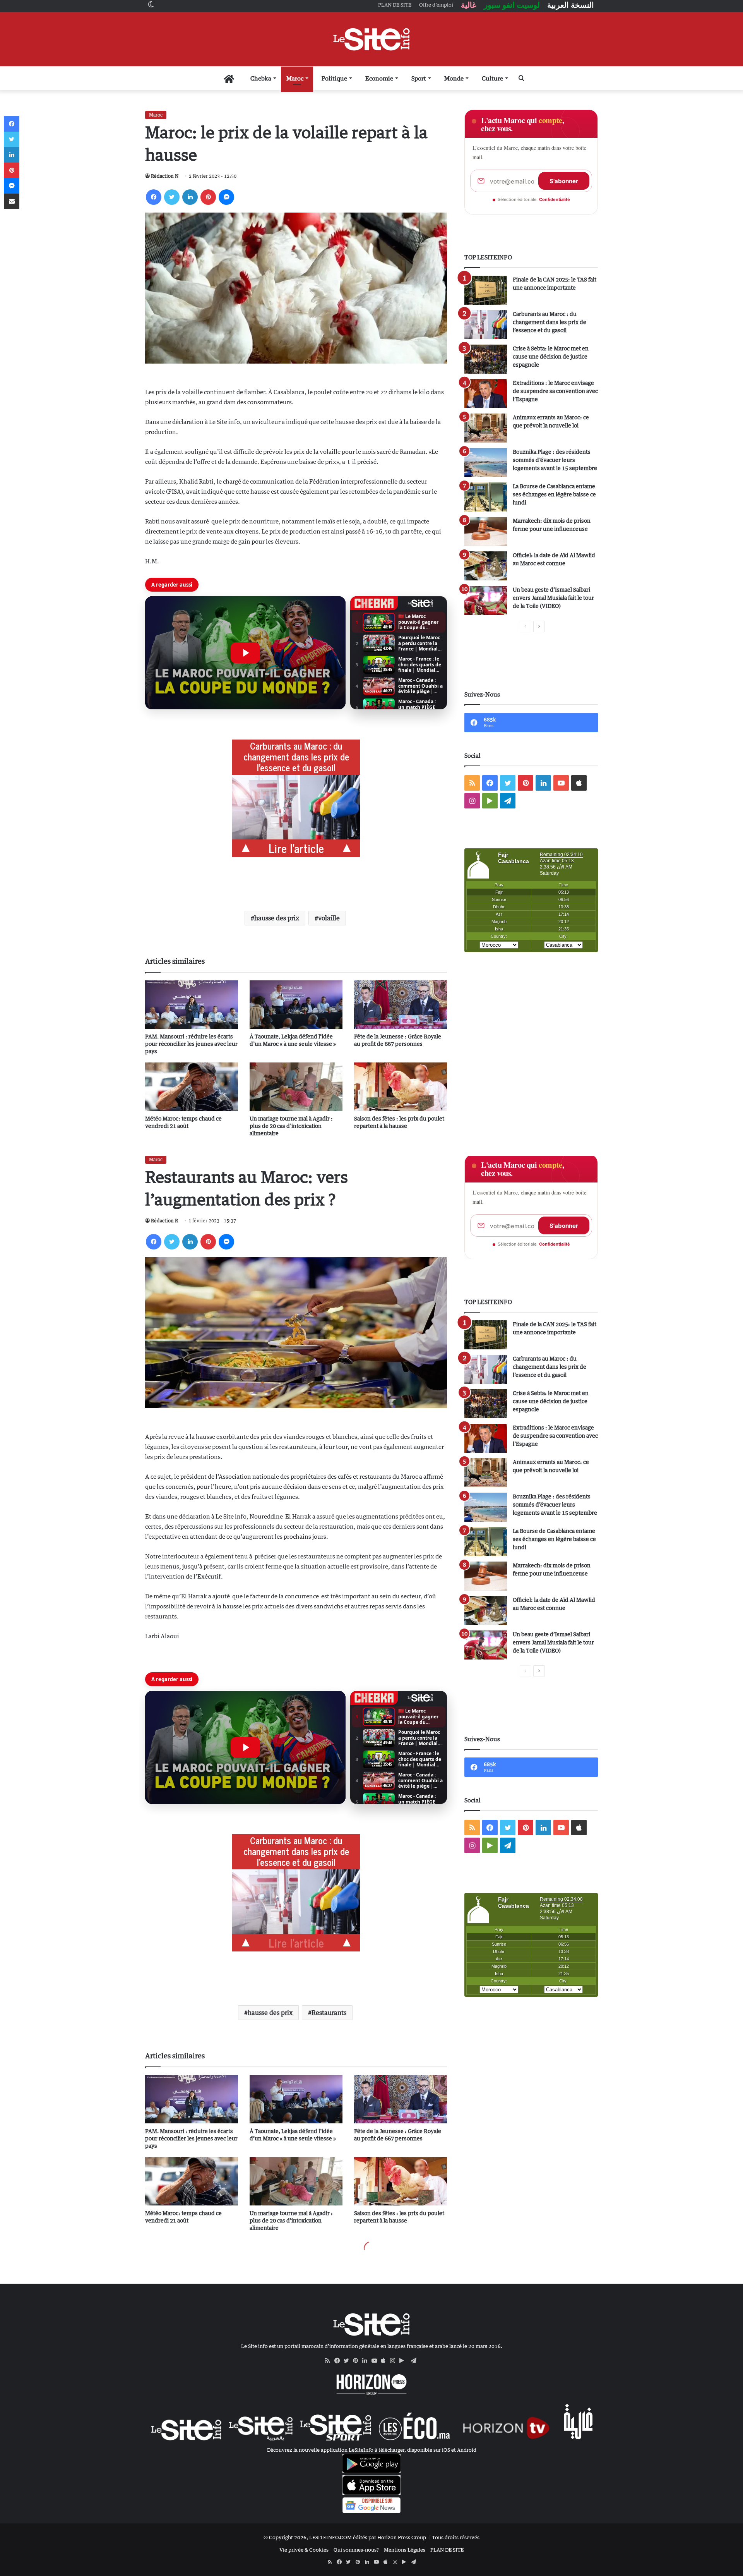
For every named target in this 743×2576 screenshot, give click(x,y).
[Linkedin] (190, 197)
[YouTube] (376, 2361)
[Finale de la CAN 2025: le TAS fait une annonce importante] (486, 290)
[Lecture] (245, 653)
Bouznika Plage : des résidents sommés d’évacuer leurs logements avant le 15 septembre (555, 460)
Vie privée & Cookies (304, 2550)
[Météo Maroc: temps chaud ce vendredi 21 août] (192, 1087)
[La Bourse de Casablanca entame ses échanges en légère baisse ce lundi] (486, 497)
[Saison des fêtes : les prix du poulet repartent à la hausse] (401, 1087)
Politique (334, 78)
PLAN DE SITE (447, 2550)
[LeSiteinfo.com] (371, 39)
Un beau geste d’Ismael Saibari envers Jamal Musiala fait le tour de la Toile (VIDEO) (553, 598)
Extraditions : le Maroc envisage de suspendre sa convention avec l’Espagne (555, 391)
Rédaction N (165, 176)
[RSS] (330, 2361)
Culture (492, 78)
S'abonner (564, 181)
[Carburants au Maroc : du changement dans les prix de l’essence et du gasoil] (486, 325)
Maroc (295, 78)
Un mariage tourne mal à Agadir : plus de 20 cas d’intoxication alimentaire (291, 1126)
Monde (454, 78)
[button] (245, 653)
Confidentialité (555, 199)
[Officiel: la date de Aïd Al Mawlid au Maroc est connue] (486, 566)
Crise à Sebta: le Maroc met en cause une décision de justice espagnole (551, 356)
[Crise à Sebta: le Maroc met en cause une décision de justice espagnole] (486, 359)
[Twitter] (172, 197)
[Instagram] (395, 2361)
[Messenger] (226, 197)
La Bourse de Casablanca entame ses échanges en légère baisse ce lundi (554, 494)
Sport (419, 78)
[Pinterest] (208, 197)
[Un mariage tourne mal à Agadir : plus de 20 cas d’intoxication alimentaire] (296, 1087)
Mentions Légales (405, 2550)
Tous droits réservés (456, 2537)
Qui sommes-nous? (356, 2550)
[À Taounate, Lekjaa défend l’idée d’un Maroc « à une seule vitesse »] (296, 1005)
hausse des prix (277, 918)
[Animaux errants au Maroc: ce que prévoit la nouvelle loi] (486, 428)
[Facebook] (154, 197)
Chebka (261, 78)
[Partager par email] (12, 201)
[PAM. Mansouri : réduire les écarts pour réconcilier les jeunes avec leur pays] (192, 1005)
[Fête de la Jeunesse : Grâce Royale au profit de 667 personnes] (401, 1005)
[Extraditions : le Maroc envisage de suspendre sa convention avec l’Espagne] (486, 394)
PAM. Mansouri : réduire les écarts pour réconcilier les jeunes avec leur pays (191, 1044)
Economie (379, 78)
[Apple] (385, 2361)
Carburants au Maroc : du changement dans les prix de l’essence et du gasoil (550, 322)
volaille (329, 918)
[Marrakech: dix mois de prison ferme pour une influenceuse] (486, 531)
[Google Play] (404, 2361)
